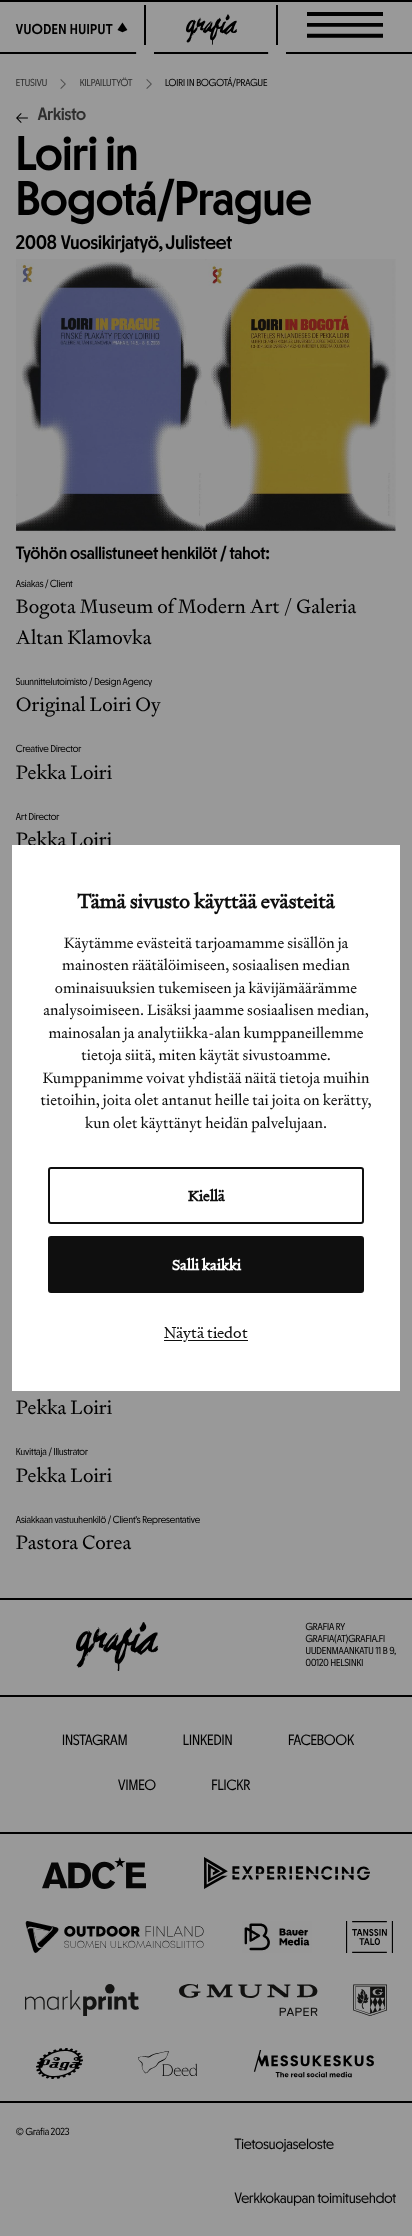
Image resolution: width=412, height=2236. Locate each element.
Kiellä (206, 1195)
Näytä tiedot (206, 1332)
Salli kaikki (206, 1264)
